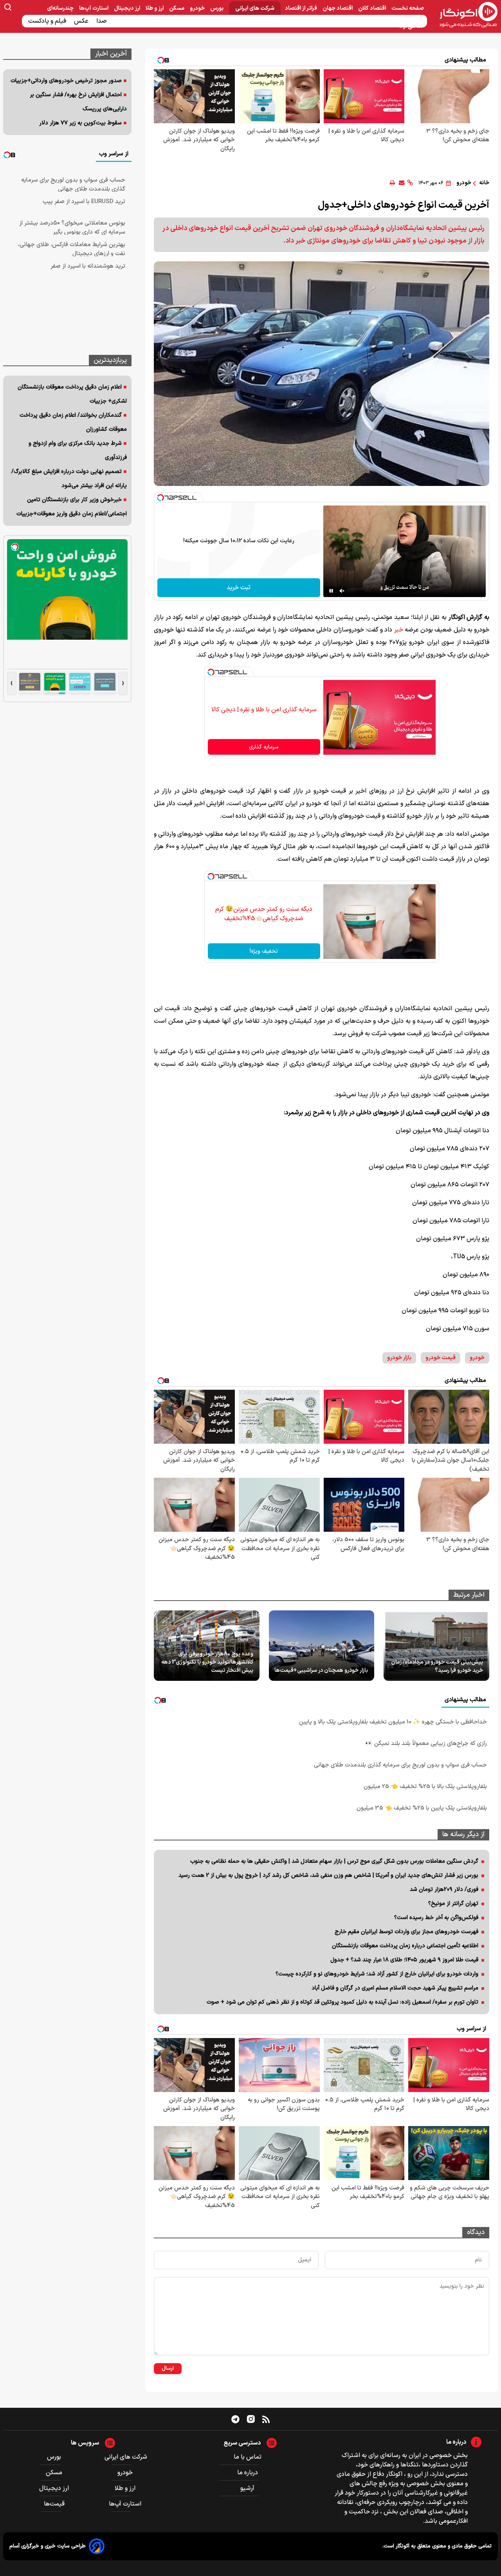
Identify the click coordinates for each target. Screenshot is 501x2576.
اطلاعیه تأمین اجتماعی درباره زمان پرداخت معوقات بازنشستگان (405, 1946)
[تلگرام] (235, 2419)
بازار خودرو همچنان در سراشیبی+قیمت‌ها (321, 1670)
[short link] (410, 183)
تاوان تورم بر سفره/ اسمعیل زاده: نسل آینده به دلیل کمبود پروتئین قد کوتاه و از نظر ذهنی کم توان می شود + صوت (342, 2002)
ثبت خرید (239, 588)
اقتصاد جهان (338, 8)
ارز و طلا (155, 8)
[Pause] (331, 591)
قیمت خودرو (441, 1358)
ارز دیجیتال (128, 8)
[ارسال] (402, 183)
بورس (217, 8)
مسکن (177, 8)
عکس (82, 21)
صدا (102, 21)
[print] (392, 183)
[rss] (266, 2419)
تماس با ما (248, 2457)
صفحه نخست (408, 8)
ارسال (168, 2369)
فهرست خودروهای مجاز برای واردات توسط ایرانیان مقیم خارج (406, 1932)
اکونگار (402, 2546)
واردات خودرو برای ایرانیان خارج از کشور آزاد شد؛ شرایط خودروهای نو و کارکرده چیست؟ (377, 1974)
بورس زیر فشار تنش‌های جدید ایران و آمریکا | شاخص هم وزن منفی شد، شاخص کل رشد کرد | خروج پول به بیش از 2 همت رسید (328, 1875)
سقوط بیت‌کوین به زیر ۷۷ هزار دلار (80, 123)
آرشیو (247, 2488)
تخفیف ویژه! (264, 951)
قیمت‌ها (55, 2504)
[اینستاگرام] (251, 2419)
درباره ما (248, 2473)
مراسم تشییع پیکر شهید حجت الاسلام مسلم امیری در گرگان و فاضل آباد (395, 1988)
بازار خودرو (399, 1358)
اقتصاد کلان (373, 8)
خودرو (198, 8)
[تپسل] (160, 498)
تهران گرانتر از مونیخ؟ (453, 1904)
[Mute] (342, 591)
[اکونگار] (464, 15)
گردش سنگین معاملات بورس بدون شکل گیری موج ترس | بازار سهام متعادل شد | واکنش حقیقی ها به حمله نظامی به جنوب (334, 1861)
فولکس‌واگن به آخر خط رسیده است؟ (436, 1918)
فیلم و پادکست (48, 21)
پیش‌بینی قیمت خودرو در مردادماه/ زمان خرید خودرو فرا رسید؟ (437, 1666)
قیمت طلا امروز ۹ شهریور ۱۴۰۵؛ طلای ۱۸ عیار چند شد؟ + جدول (404, 1960)
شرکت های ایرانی (255, 8)
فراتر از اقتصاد (302, 8)
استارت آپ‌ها (94, 8)
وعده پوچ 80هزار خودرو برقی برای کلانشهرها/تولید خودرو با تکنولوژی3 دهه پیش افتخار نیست (207, 1662)
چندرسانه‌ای (61, 8)
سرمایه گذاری (264, 747)
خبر (397, 630)
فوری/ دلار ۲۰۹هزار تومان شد (444, 1890)
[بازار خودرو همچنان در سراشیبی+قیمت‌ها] (322, 1646)
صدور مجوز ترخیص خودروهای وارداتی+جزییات (66, 81)
